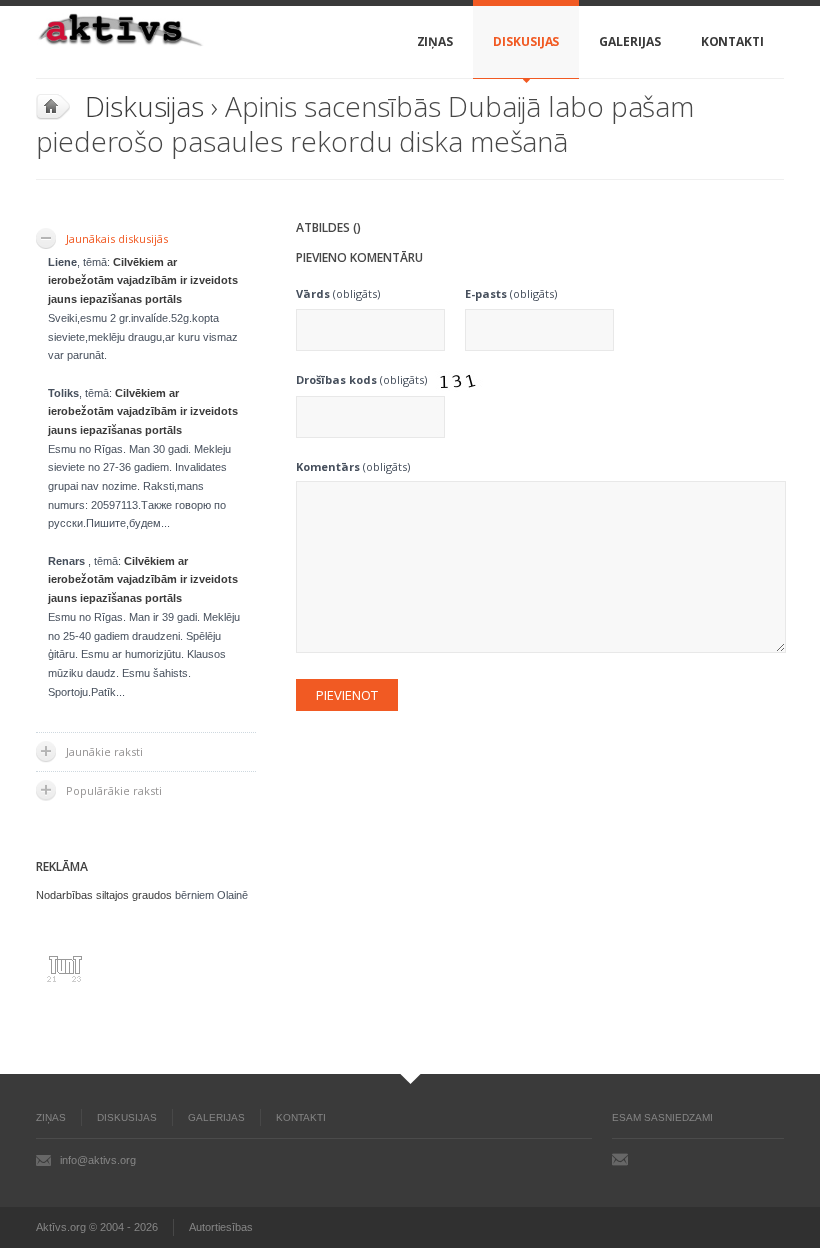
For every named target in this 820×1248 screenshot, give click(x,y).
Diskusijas (526, 41)
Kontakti (732, 41)
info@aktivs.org (98, 1160)
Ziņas (435, 41)
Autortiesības (221, 1227)
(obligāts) (338, 293)
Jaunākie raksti (104, 751)
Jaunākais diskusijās (117, 238)
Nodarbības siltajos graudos (104, 895)
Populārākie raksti (114, 790)
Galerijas (629, 41)
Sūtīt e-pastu (620, 1159)
